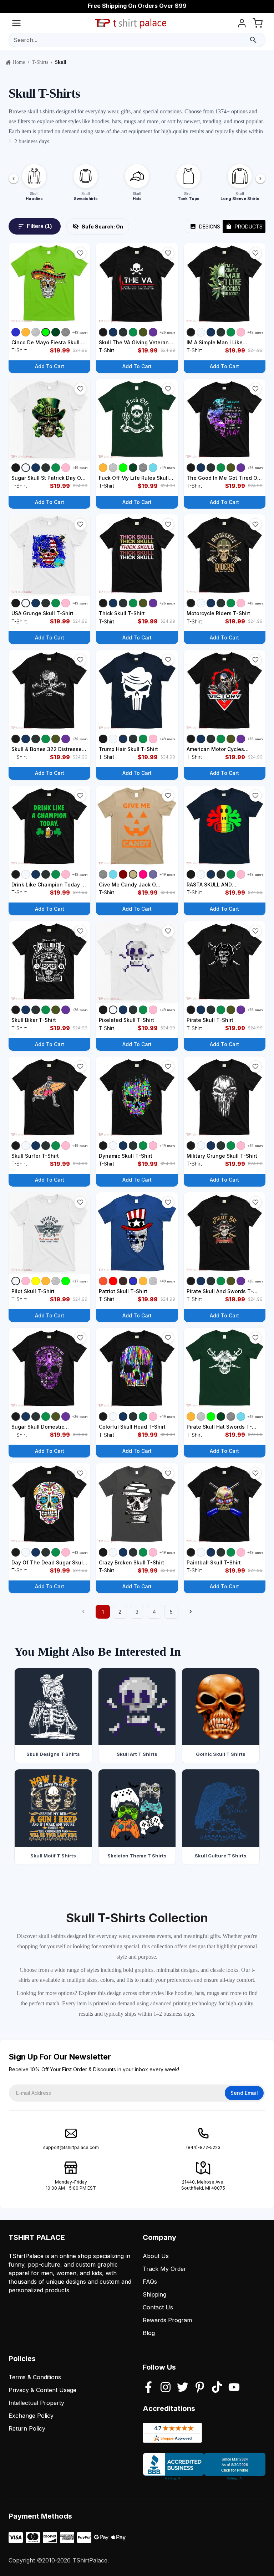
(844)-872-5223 (203, 2147)
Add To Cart (50, 366)
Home (19, 62)
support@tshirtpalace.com (71, 2147)
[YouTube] (234, 2388)
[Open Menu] (16, 24)
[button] (80, 253)
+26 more (168, 332)
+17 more (80, 1281)
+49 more (80, 332)
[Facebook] (148, 2388)
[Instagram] (166, 2388)
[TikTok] (217, 2388)
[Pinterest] (200, 2388)
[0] (258, 24)
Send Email (244, 2093)
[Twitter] (183, 2388)
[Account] (242, 24)
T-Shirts (40, 62)
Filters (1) (39, 226)
